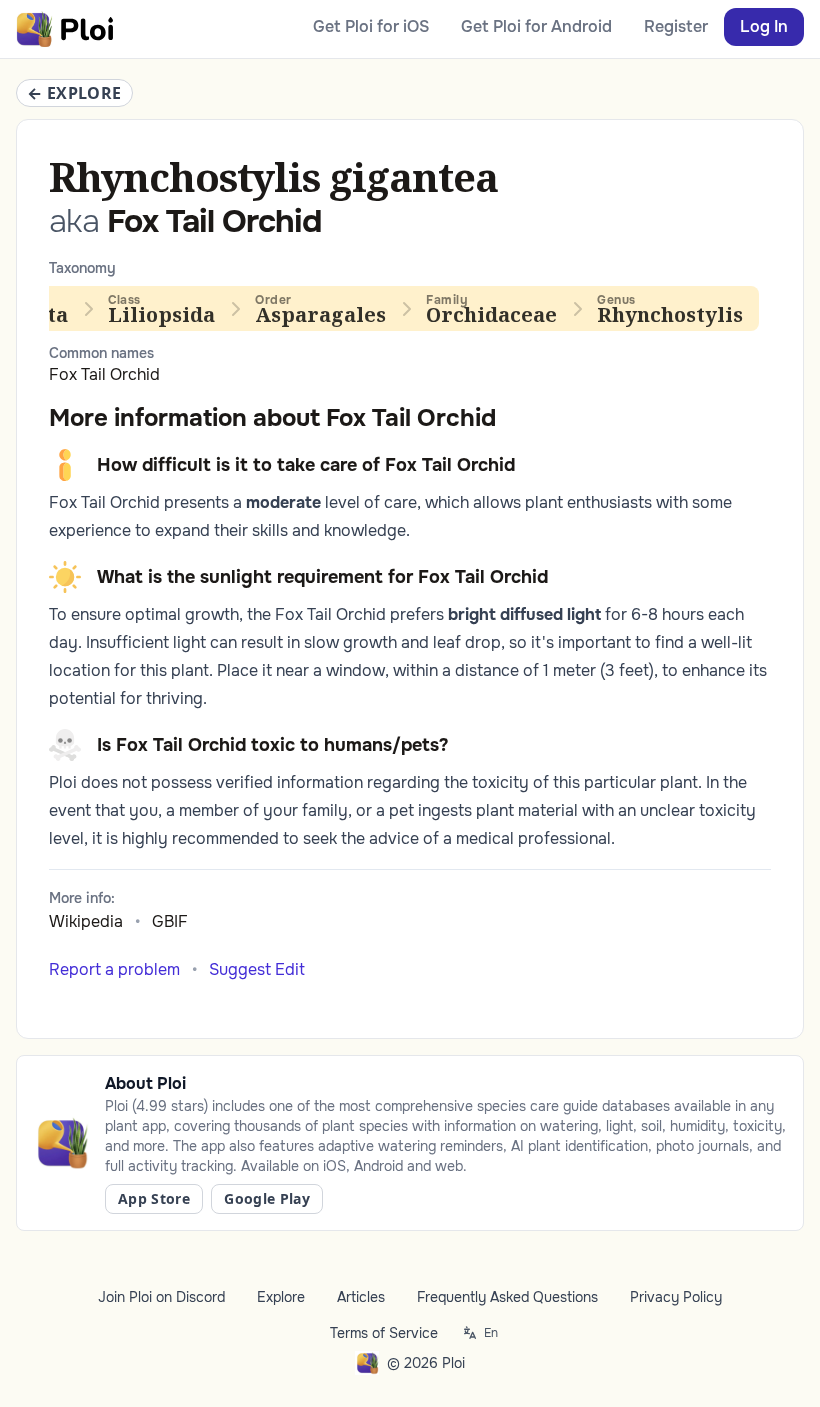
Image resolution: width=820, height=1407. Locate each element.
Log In (764, 26)
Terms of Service (384, 1333)
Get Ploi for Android (536, 26)
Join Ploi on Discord (161, 1297)
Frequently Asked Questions (507, 1297)
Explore (281, 1297)
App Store (154, 1198)
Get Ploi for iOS (371, 26)
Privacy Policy (676, 1297)
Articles (361, 1297)
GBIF (170, 921)
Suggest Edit (257, 969)
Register (676, 26)
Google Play (267, 1198)
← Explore (74, 93)
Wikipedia (86, 921)
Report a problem (114, 969)
